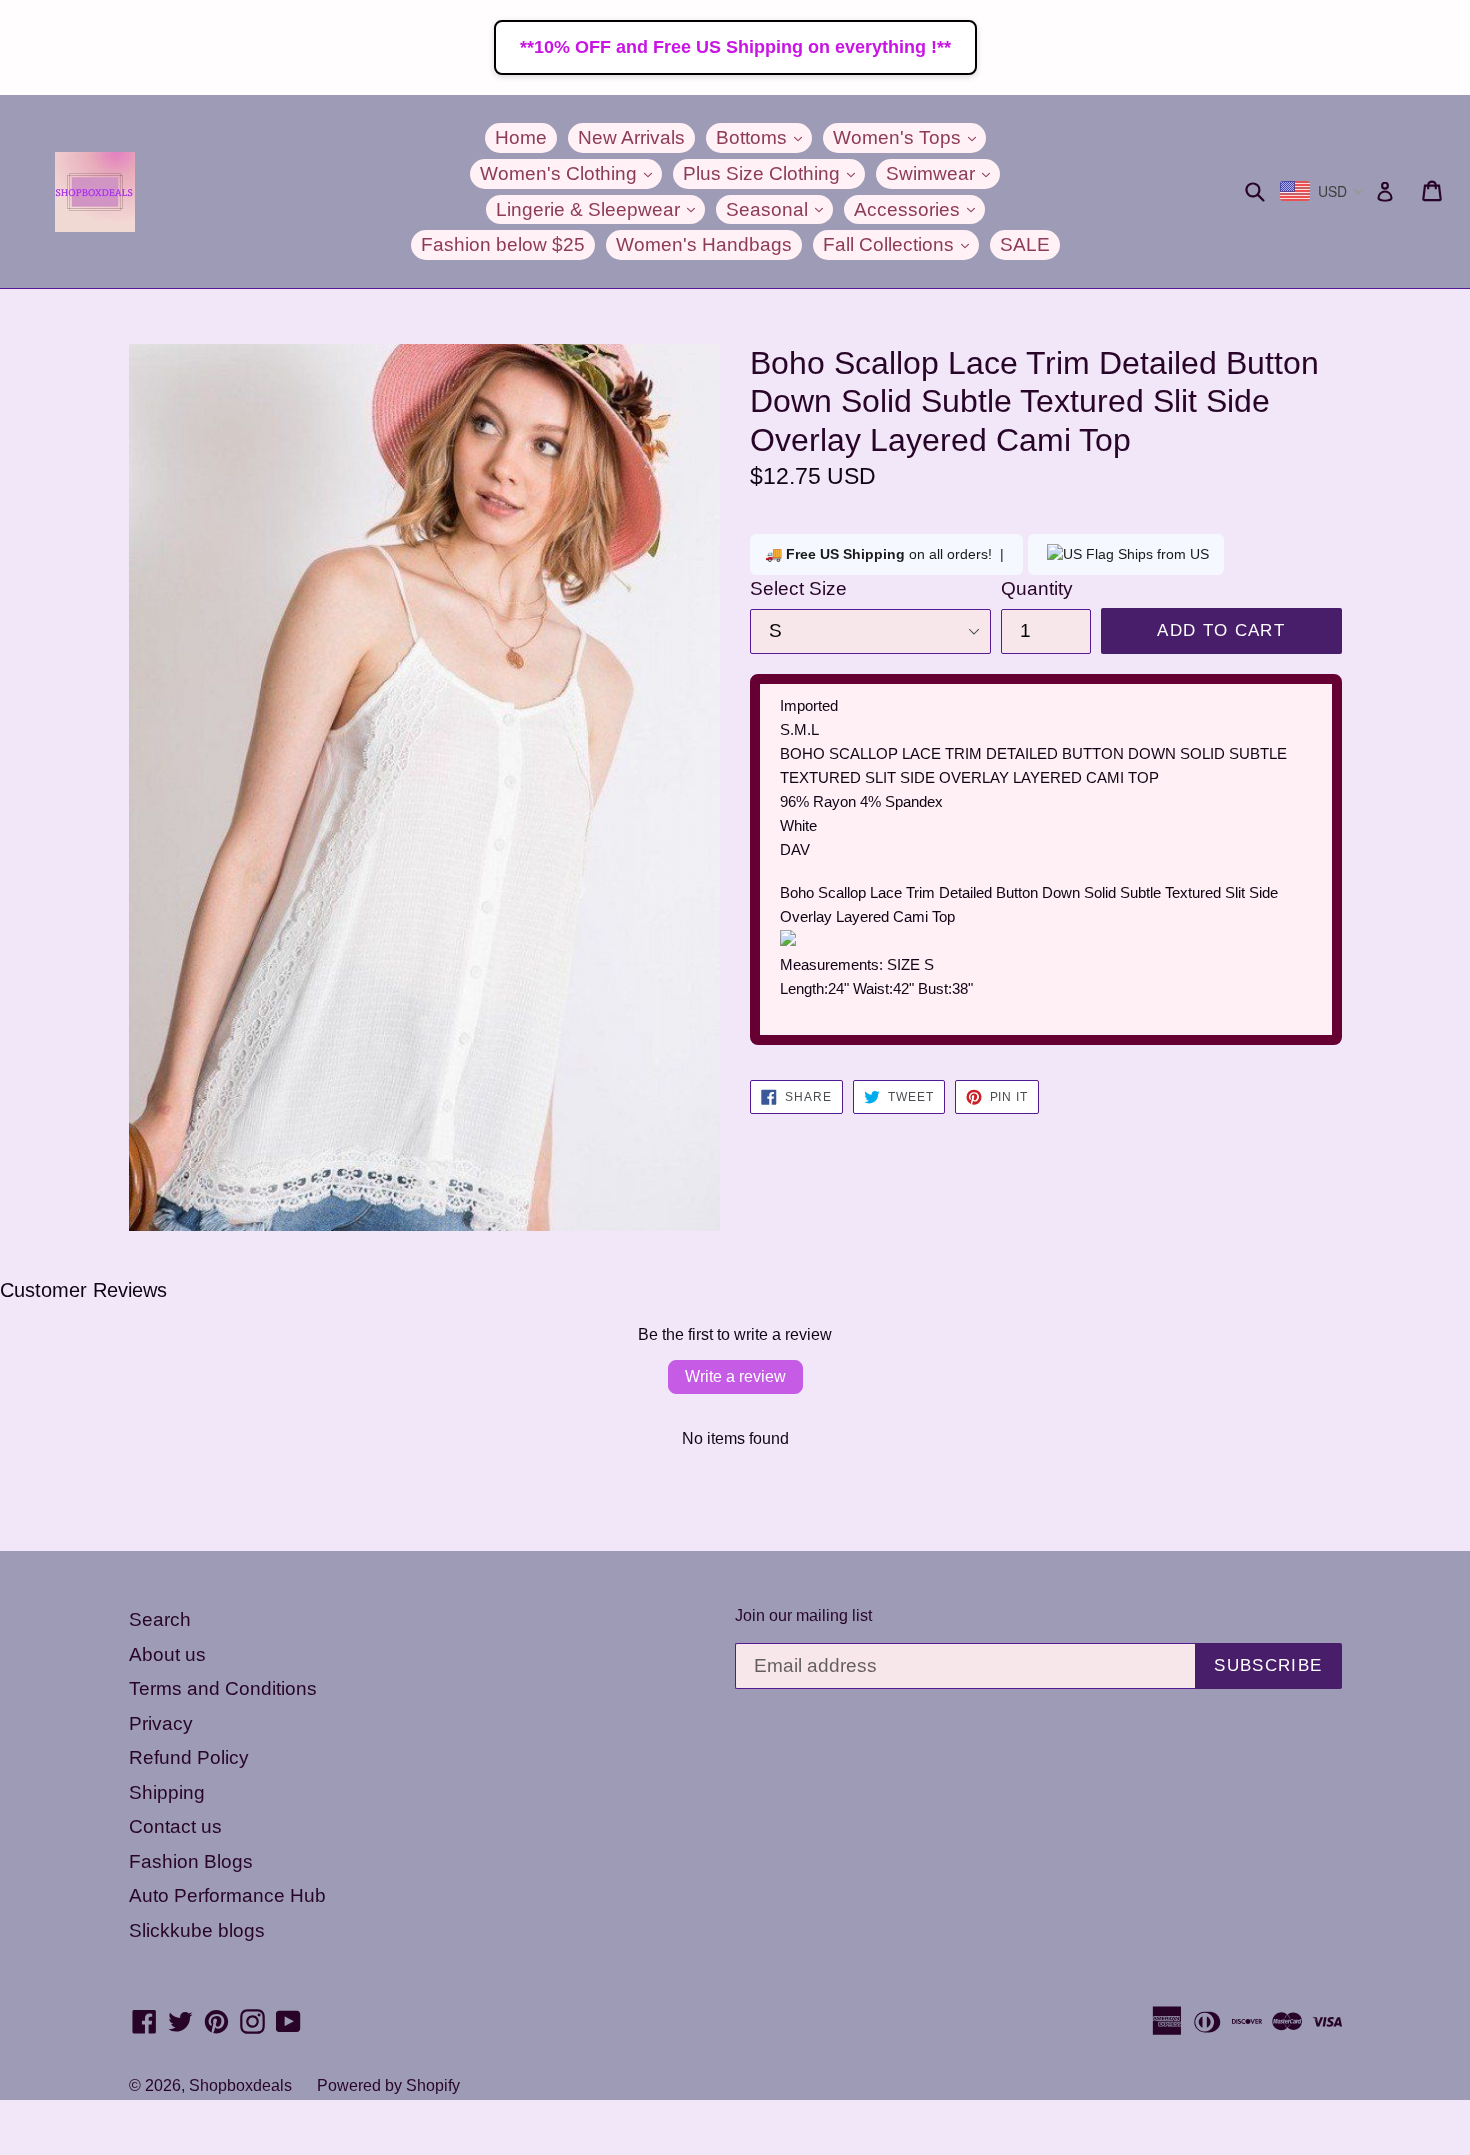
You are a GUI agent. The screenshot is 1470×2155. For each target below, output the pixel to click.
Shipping (167, 1792)
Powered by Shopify (388, 2085)
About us (167, 1654)
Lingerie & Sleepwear (600, 209)
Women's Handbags (704, 244)
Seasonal (779, 209)
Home (521, 137)
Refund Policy (189, 1757)
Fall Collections (901, 244)
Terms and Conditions (223, 1688)
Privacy (161, 1723)
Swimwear (943, 173)
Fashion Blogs (191, 1861)
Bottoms (764, 137)
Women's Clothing (571, 173)
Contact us (175, 1826)
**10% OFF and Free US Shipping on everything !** (735, 47)
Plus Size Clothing (774, 173)
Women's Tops (909, 137)
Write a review (735, 1376)
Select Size (798, 588)
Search (160, 1619)
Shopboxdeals (240, 2085)
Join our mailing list (803, 1615)
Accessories (919, 209)
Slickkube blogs (197, 1930)
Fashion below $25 (503, 244)
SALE (1025, 244)
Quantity (1037, 588)
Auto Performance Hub (227, 1895)
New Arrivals (631, 137)
